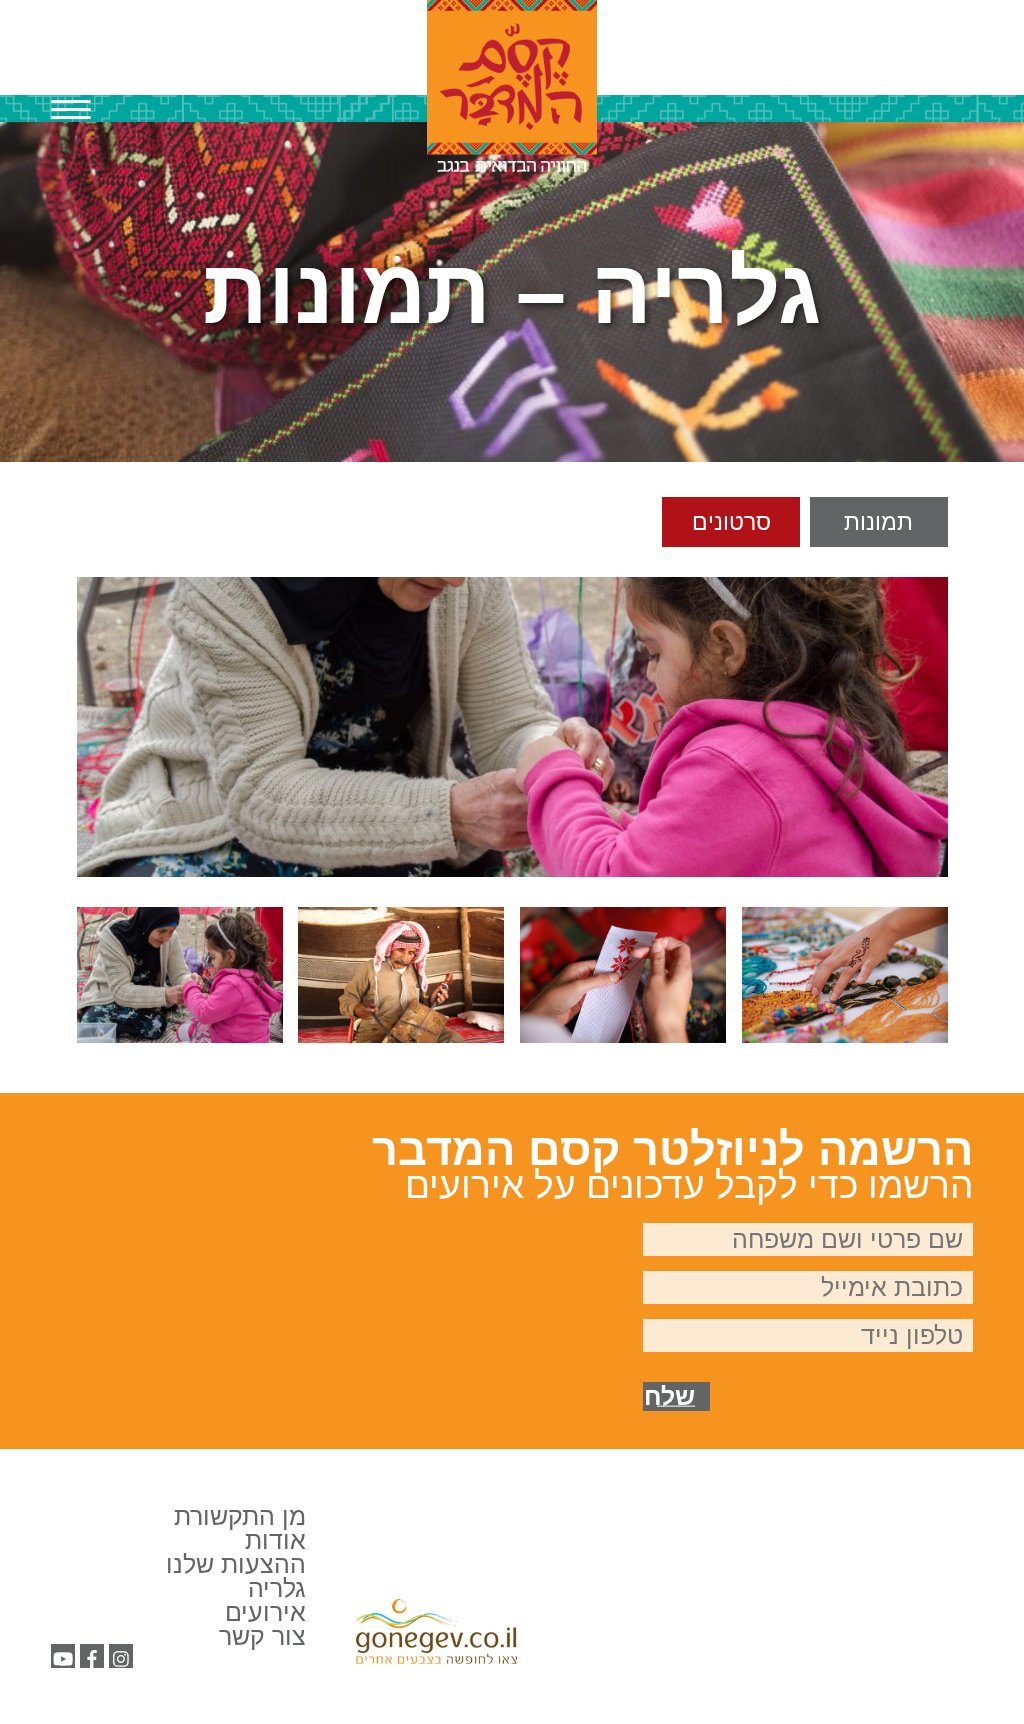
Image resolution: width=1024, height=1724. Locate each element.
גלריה (277, 1588)
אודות (275, 1540)
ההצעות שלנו (236, 1564)
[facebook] (92, 1659)
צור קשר (262, 1636)
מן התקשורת (240, 1516)
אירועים (265, 1612)
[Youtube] (63, 1659)
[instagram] (121, 1659)
